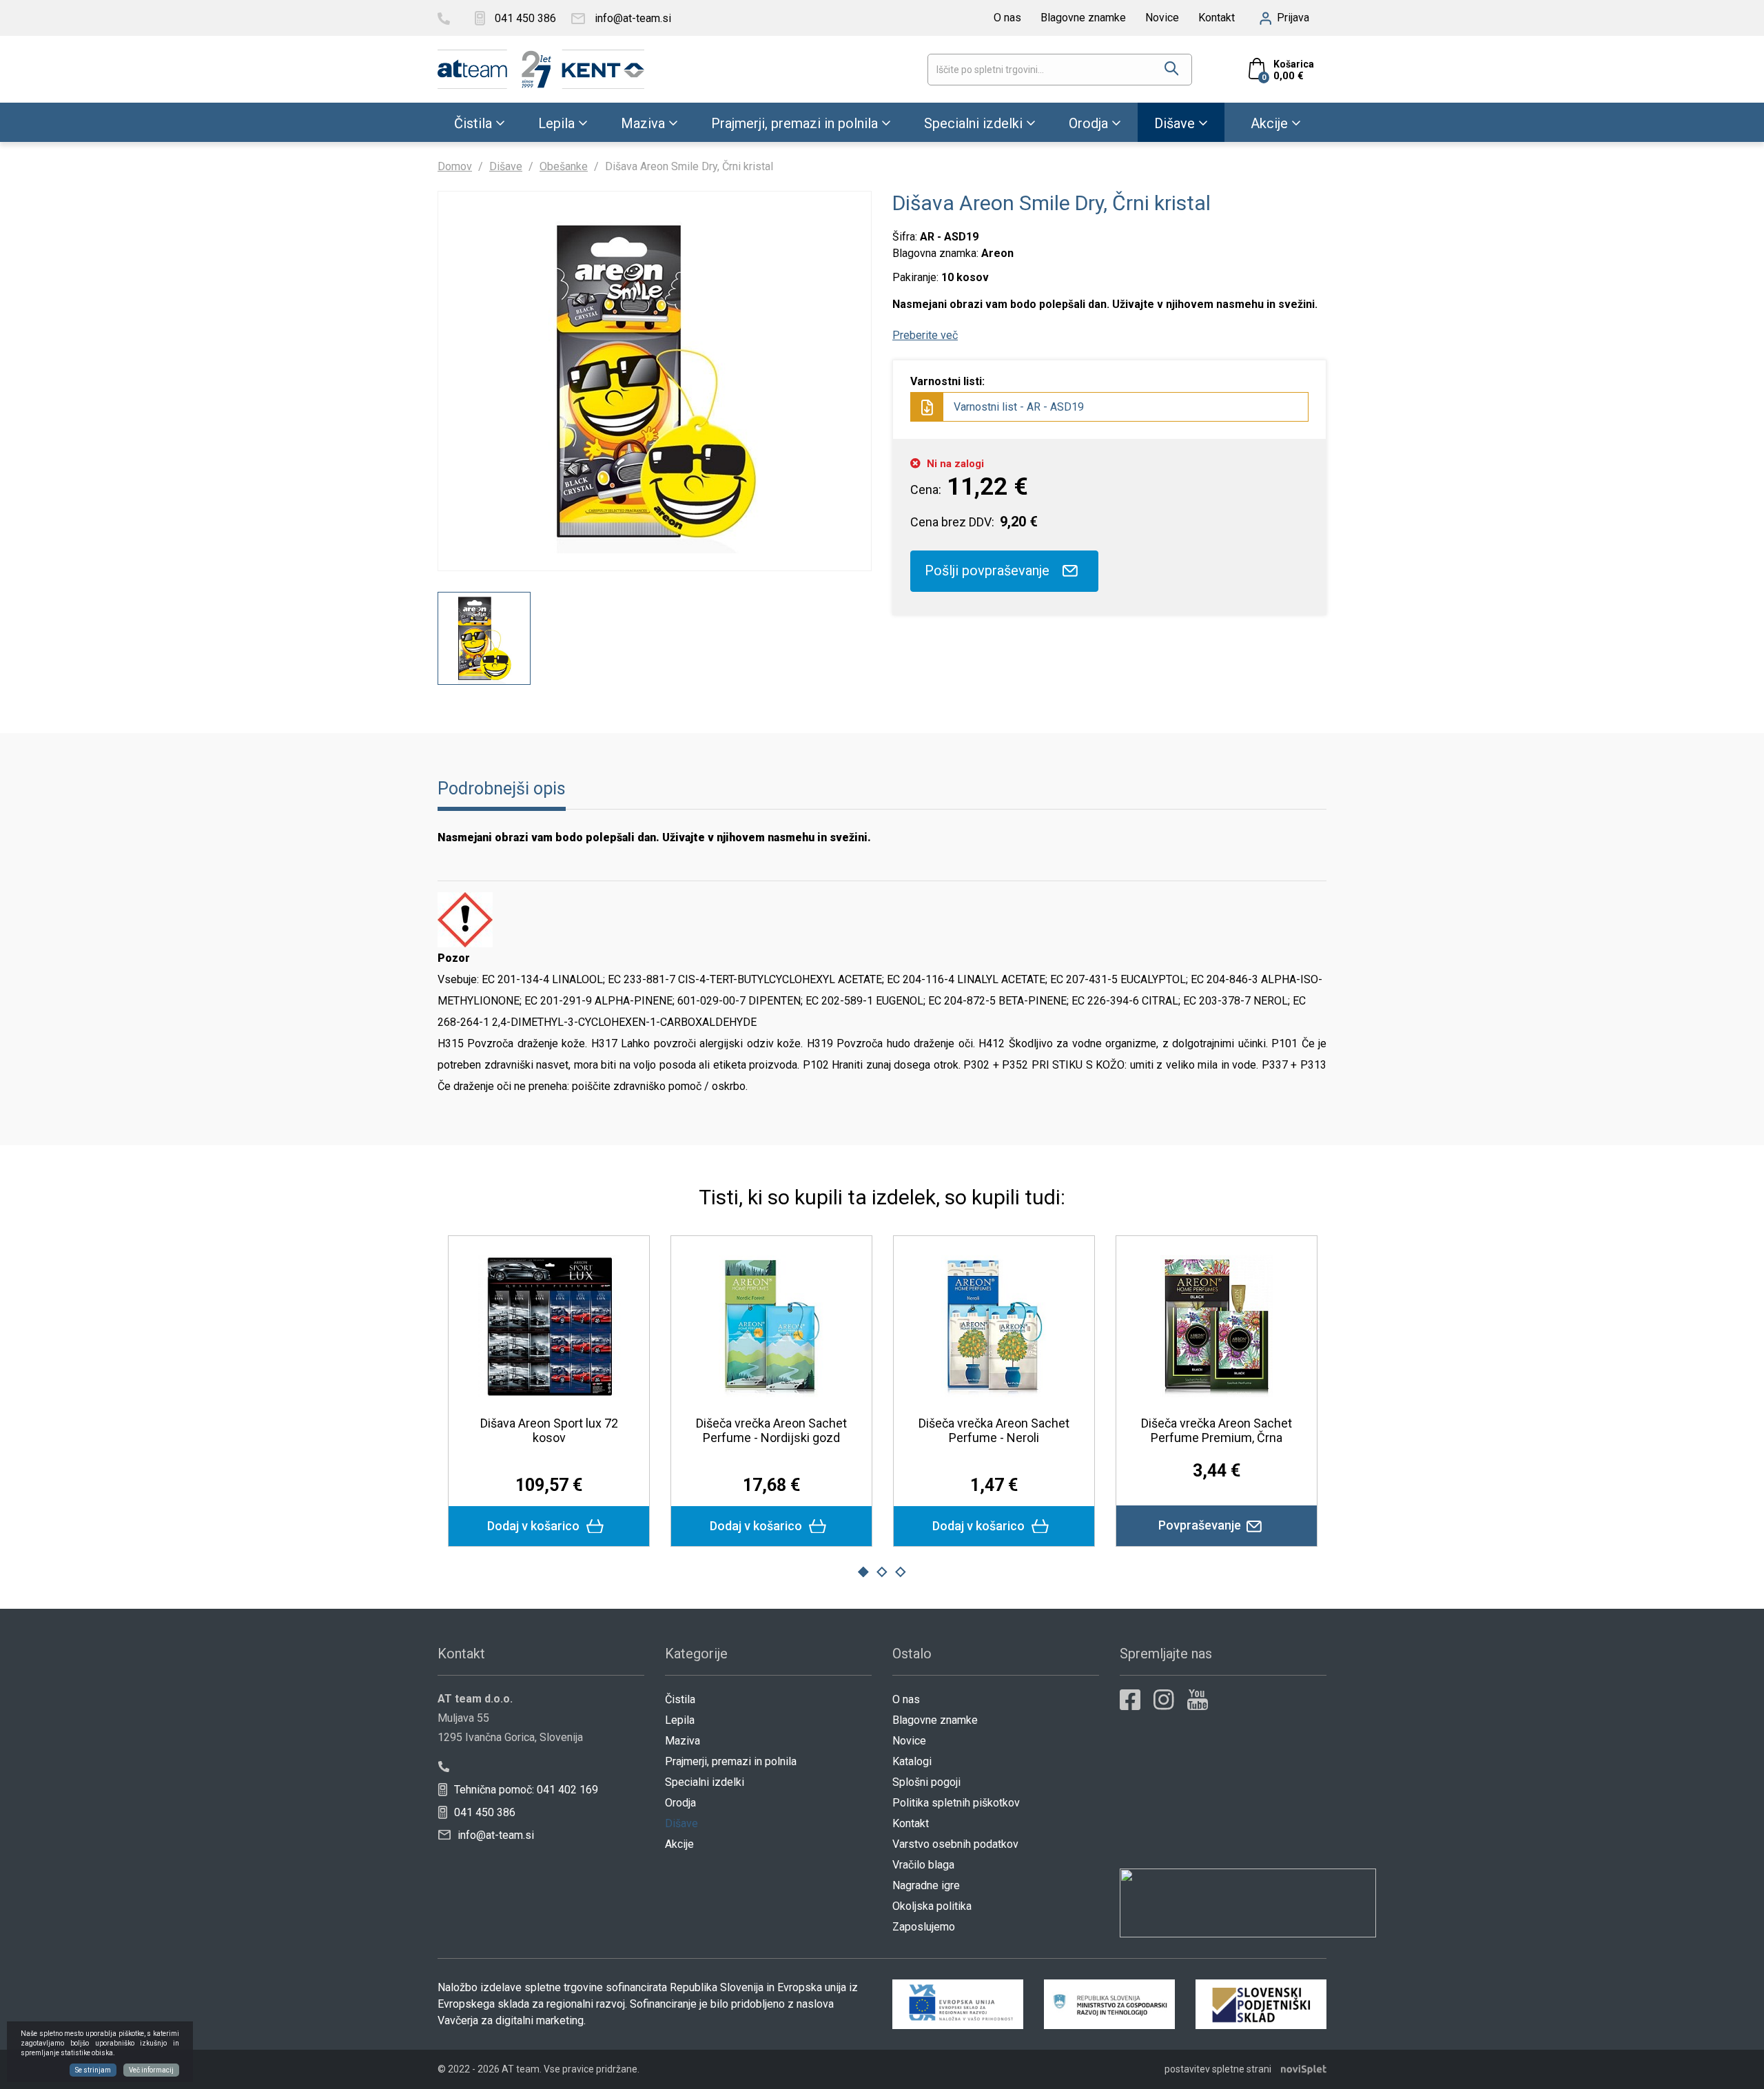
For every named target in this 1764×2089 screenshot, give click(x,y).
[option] (484, 638)
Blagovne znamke (1083, 18)
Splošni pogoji (926, 1782)
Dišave (1175, 123)
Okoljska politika (932, 1906)
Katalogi (912, 1761)
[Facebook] (1130, 1700)
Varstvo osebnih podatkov (955, 1844)
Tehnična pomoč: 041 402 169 (525, 1790)
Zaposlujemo (924, 1927)
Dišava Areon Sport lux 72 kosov (549, 1430)
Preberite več (925, 335)
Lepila (556, 123)
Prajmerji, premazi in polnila (794, 123)
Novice (1162, 18)
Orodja (1088, 123)
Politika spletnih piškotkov (956, 1803)
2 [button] (882, 1572)
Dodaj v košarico (535, 1526)
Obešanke (564, 166)
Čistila (473, 123)
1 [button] (863, 1572)
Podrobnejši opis (502, 789)
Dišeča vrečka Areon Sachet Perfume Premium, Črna (1217, 1430)
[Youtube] (1198, 1700)
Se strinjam (93, 2070)
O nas (1007, 18)
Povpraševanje (1201, 1525)
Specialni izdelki (973, 123)
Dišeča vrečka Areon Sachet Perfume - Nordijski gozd (771, 1430)
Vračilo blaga (923, 1865)
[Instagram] (1164, 1700)
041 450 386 (483, 1812)
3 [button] (901, 1572)
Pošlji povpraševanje (989, 570)
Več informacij (151, 2070)
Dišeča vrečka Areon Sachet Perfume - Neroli (994, 1430)
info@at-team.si (494, 1835)
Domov (455, 166)
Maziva (643, 123)
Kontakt (1217, 18)
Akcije (1269, 123)
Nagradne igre (926, 1885)
